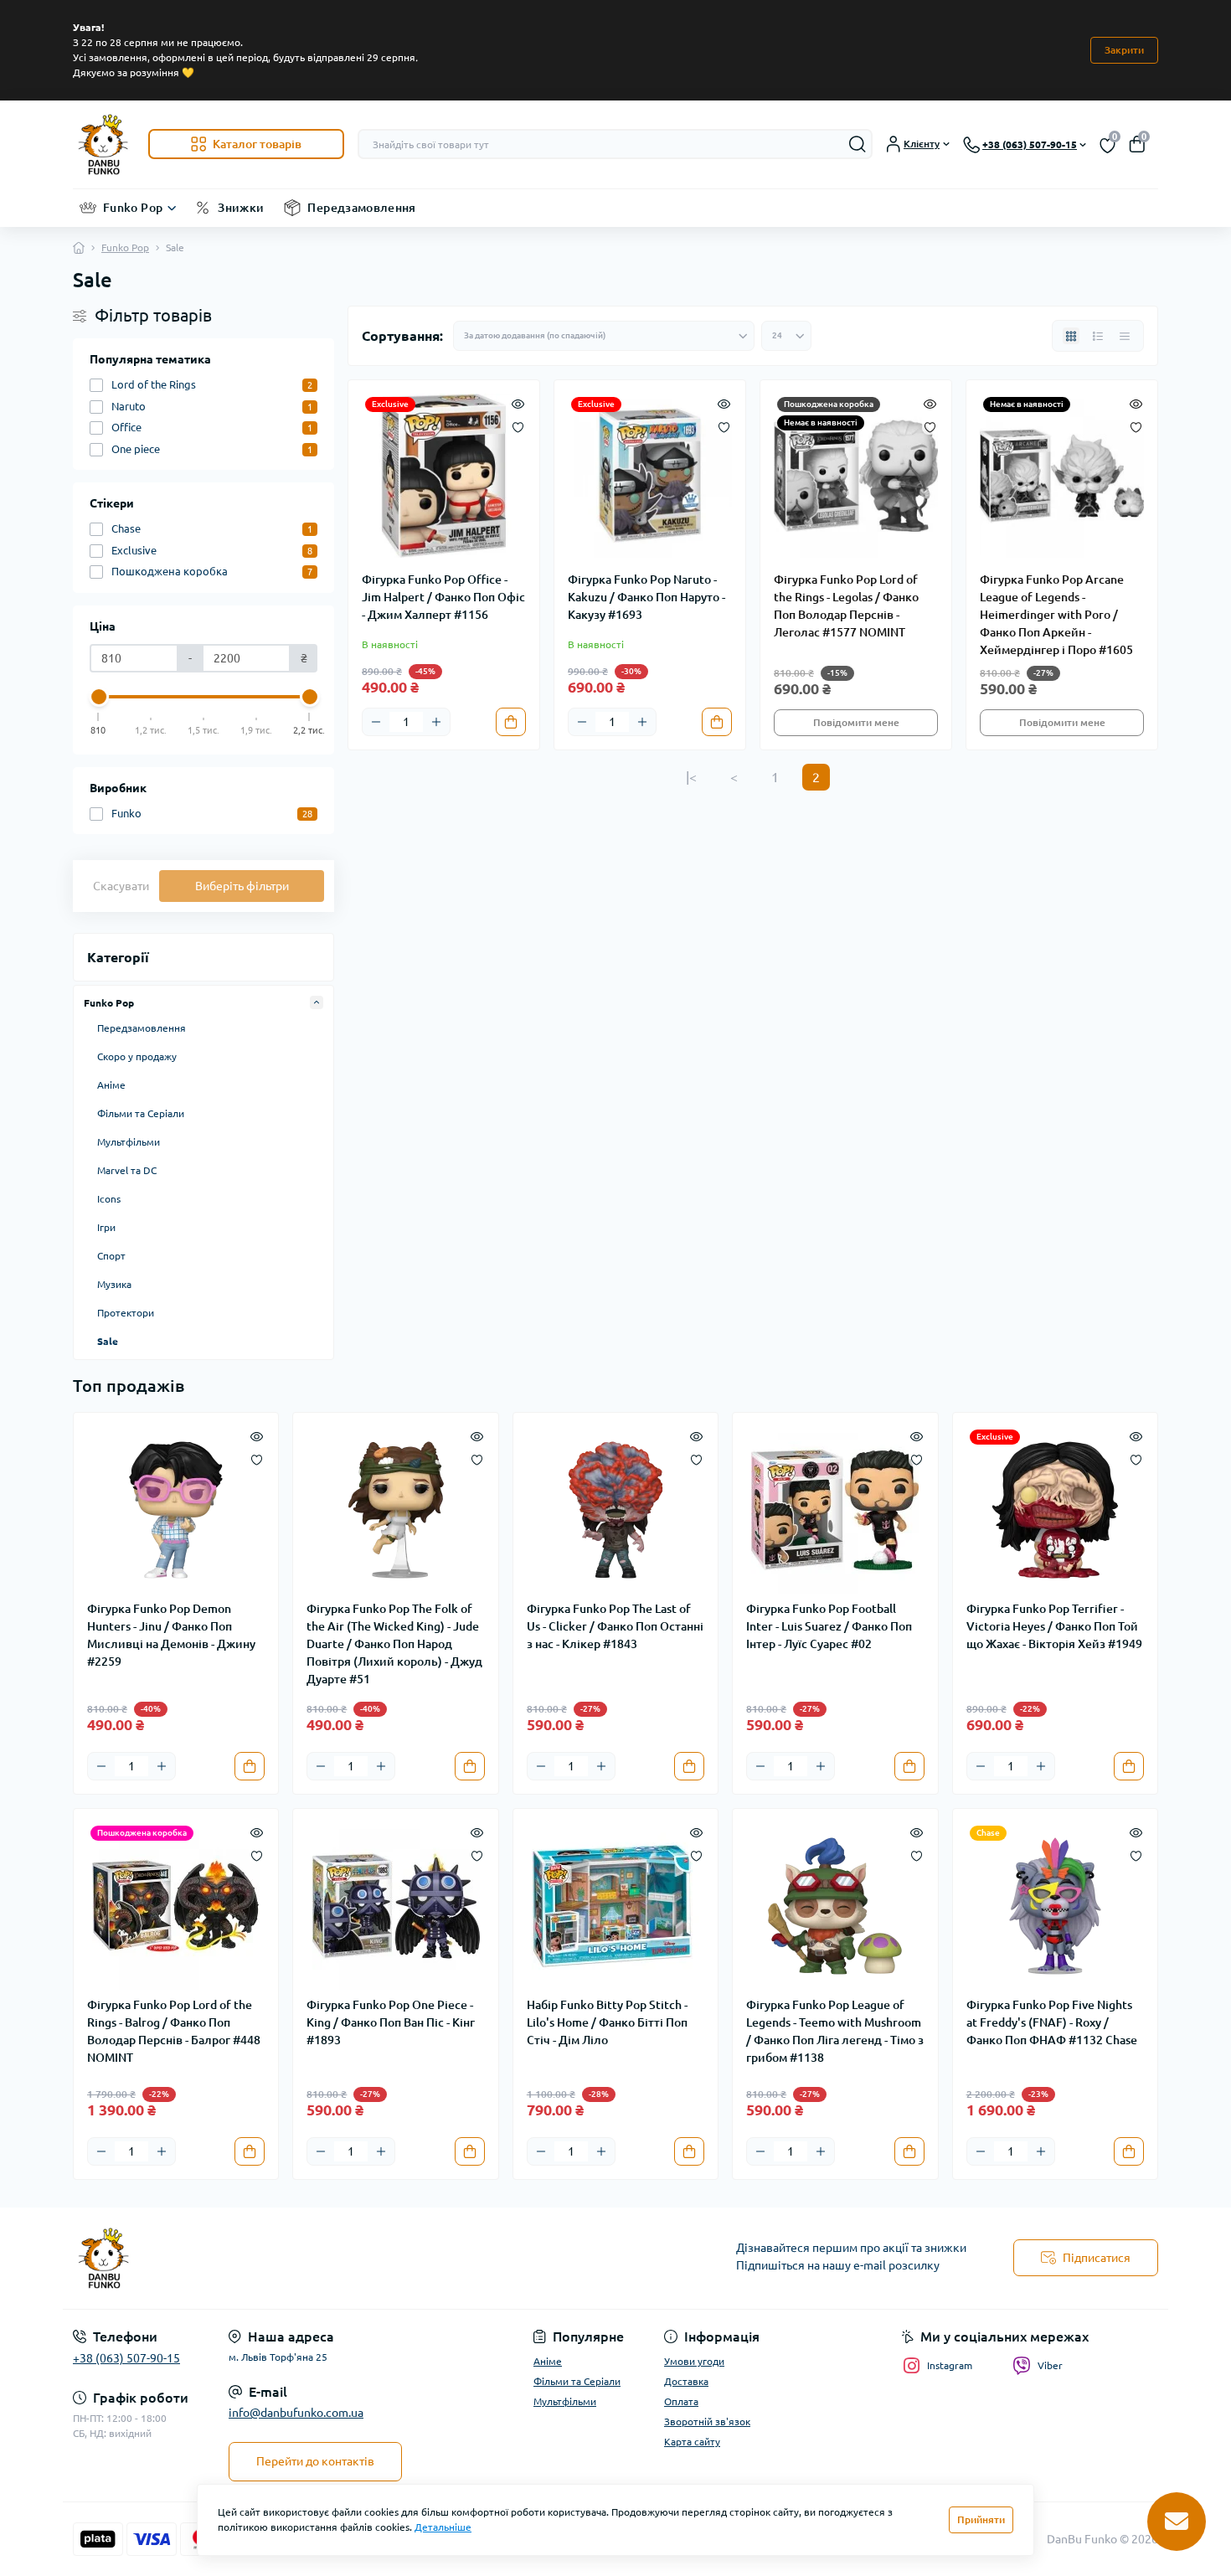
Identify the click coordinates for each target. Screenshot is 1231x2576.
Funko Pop (133, 208)
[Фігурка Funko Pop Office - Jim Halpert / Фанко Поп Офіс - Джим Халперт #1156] (444, 476)
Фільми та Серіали (141, 1113)
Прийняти (981, 2519)
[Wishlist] (518, 425)
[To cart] (511, 722)
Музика (114, 1284)
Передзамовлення (361, 208)
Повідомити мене (856, 722)
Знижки (241, 208)
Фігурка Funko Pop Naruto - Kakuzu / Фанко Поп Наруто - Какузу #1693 (646, 597)
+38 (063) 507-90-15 (126, 2358)
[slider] (99, 697)
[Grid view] (1071, 336)
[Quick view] (518, 402)
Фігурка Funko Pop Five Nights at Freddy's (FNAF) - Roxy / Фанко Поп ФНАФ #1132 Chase (1052, 2022)
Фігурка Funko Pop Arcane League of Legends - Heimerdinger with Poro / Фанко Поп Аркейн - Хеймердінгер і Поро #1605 (1056, 615)
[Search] (858, 144)
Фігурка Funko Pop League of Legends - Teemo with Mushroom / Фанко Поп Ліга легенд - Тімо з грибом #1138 (835, 2031)
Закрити (1124, 50)
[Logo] (104, 144)
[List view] (1098, 336)
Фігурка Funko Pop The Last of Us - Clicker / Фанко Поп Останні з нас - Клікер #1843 (615, 1626)
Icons (109, 1199)
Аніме (111, 1085)
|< (691, 777)
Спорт (111, 1256)
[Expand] (317, 1002)
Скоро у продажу (137, 1056)
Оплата (681, 2401)
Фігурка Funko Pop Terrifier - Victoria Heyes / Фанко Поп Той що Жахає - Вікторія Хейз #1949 (1054, 1626)
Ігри (106, 1227)
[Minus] (376, 722)
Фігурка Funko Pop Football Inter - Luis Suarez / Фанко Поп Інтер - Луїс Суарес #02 (829, 1626)
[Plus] (436, 722)
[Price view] (1125, 336)
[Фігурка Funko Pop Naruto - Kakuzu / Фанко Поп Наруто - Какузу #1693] (650, 476)
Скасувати (121, 886)
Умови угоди (694, 2361)
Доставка (686, 2381)
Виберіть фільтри (242, 886)
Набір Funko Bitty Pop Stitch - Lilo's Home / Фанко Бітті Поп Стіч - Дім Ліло (607, 2022)
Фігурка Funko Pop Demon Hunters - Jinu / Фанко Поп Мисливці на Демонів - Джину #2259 (171, 1635)
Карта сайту (692, 2442)
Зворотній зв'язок (707, 2421)
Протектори (126, 1313)
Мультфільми (129, 1142)
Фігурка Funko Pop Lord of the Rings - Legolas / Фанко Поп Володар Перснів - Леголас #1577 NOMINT (846, 606)
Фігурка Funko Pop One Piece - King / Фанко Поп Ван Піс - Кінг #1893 (391, 2022)
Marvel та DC (127, 1170)
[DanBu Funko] (339, 2259)
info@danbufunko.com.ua (296, 2413)
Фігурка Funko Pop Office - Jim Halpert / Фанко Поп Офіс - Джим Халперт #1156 (443, 597)
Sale (108, 1341)
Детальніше (443, 2527)
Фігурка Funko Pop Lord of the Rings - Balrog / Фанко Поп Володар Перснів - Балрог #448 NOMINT (174, 2031)
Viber (1050, 2365)
